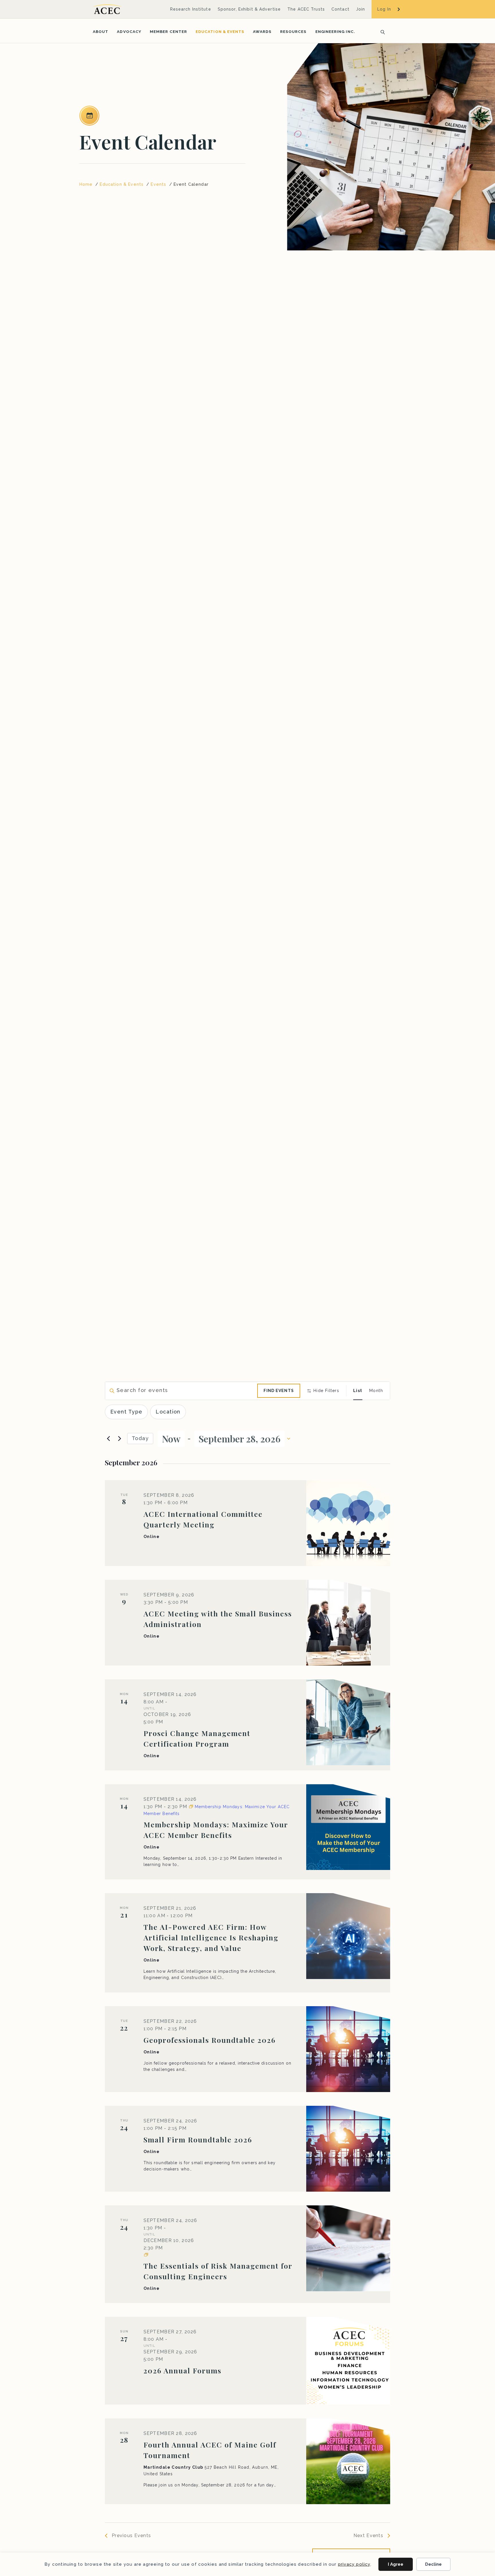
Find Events (279, 1391)
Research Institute (191, 9)
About (101, 31)
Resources (293, 31)
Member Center (168, 31)
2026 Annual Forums (182, 2370)
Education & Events (220, 31)
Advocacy (129, 31)
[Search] (381, 31)
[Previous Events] (108, 1439)
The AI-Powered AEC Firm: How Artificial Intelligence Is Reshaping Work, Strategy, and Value (211, 1937)
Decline (433, 2564)
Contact (340, 9)
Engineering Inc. (335, 31)
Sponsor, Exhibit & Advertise (249, 9)
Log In (384, 9)
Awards (262, 31)
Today (140, 1438)
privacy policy (354, 2564)
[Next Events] (119, 1439)
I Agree (396, 2564)
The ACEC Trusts (306, 9)
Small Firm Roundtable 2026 (198, 2139)
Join (361, 9)
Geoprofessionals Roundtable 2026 (210, 2040)
